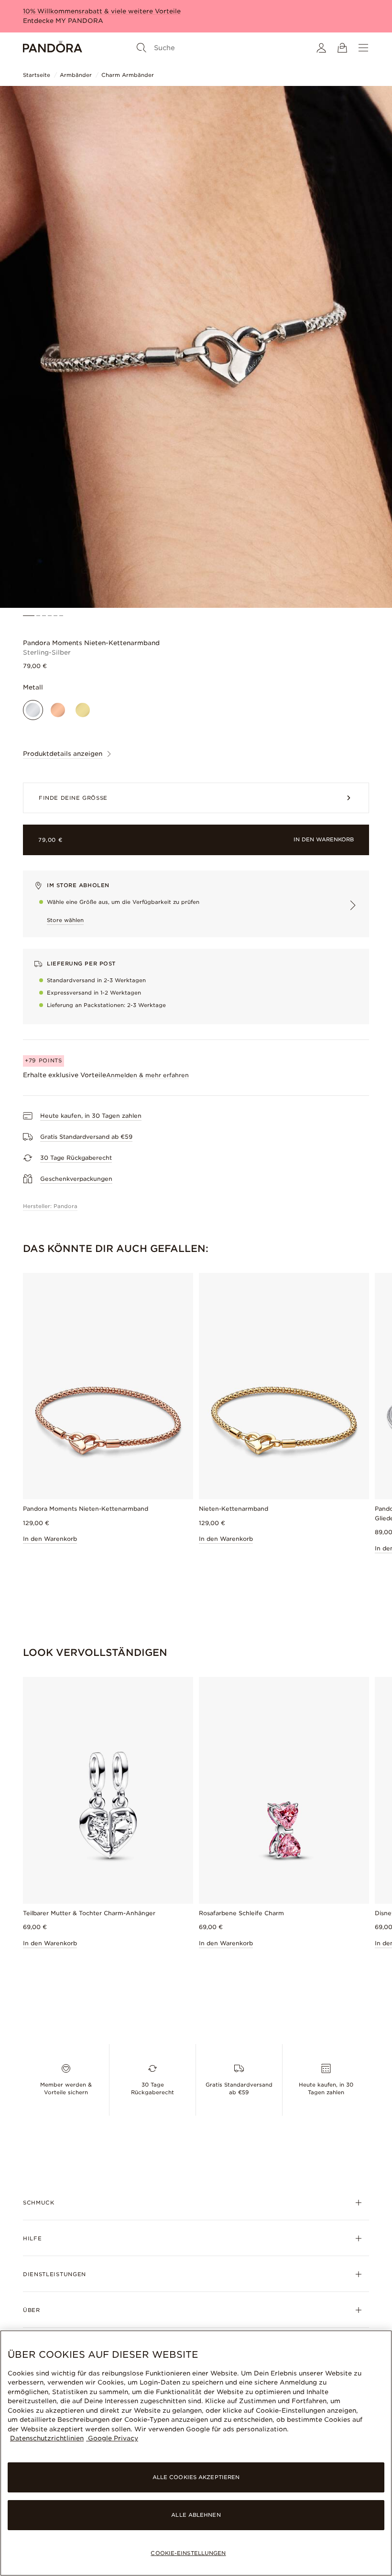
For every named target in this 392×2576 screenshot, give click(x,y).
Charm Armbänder (128, 75)
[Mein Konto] (321, 48)
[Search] (142, 48)
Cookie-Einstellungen (188, 2553)
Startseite (37, 75)
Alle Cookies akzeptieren (196, 2477)
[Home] (53, 48)
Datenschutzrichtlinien (47, 2438)
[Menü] (363, 48)
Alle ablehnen (196, 2515)
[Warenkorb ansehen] (342, 48)
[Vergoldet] (83, 710)
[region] (196, 2453)
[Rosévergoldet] (58, 710)
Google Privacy (112, 2438)
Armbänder (76, 75)
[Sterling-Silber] (33, 710)
